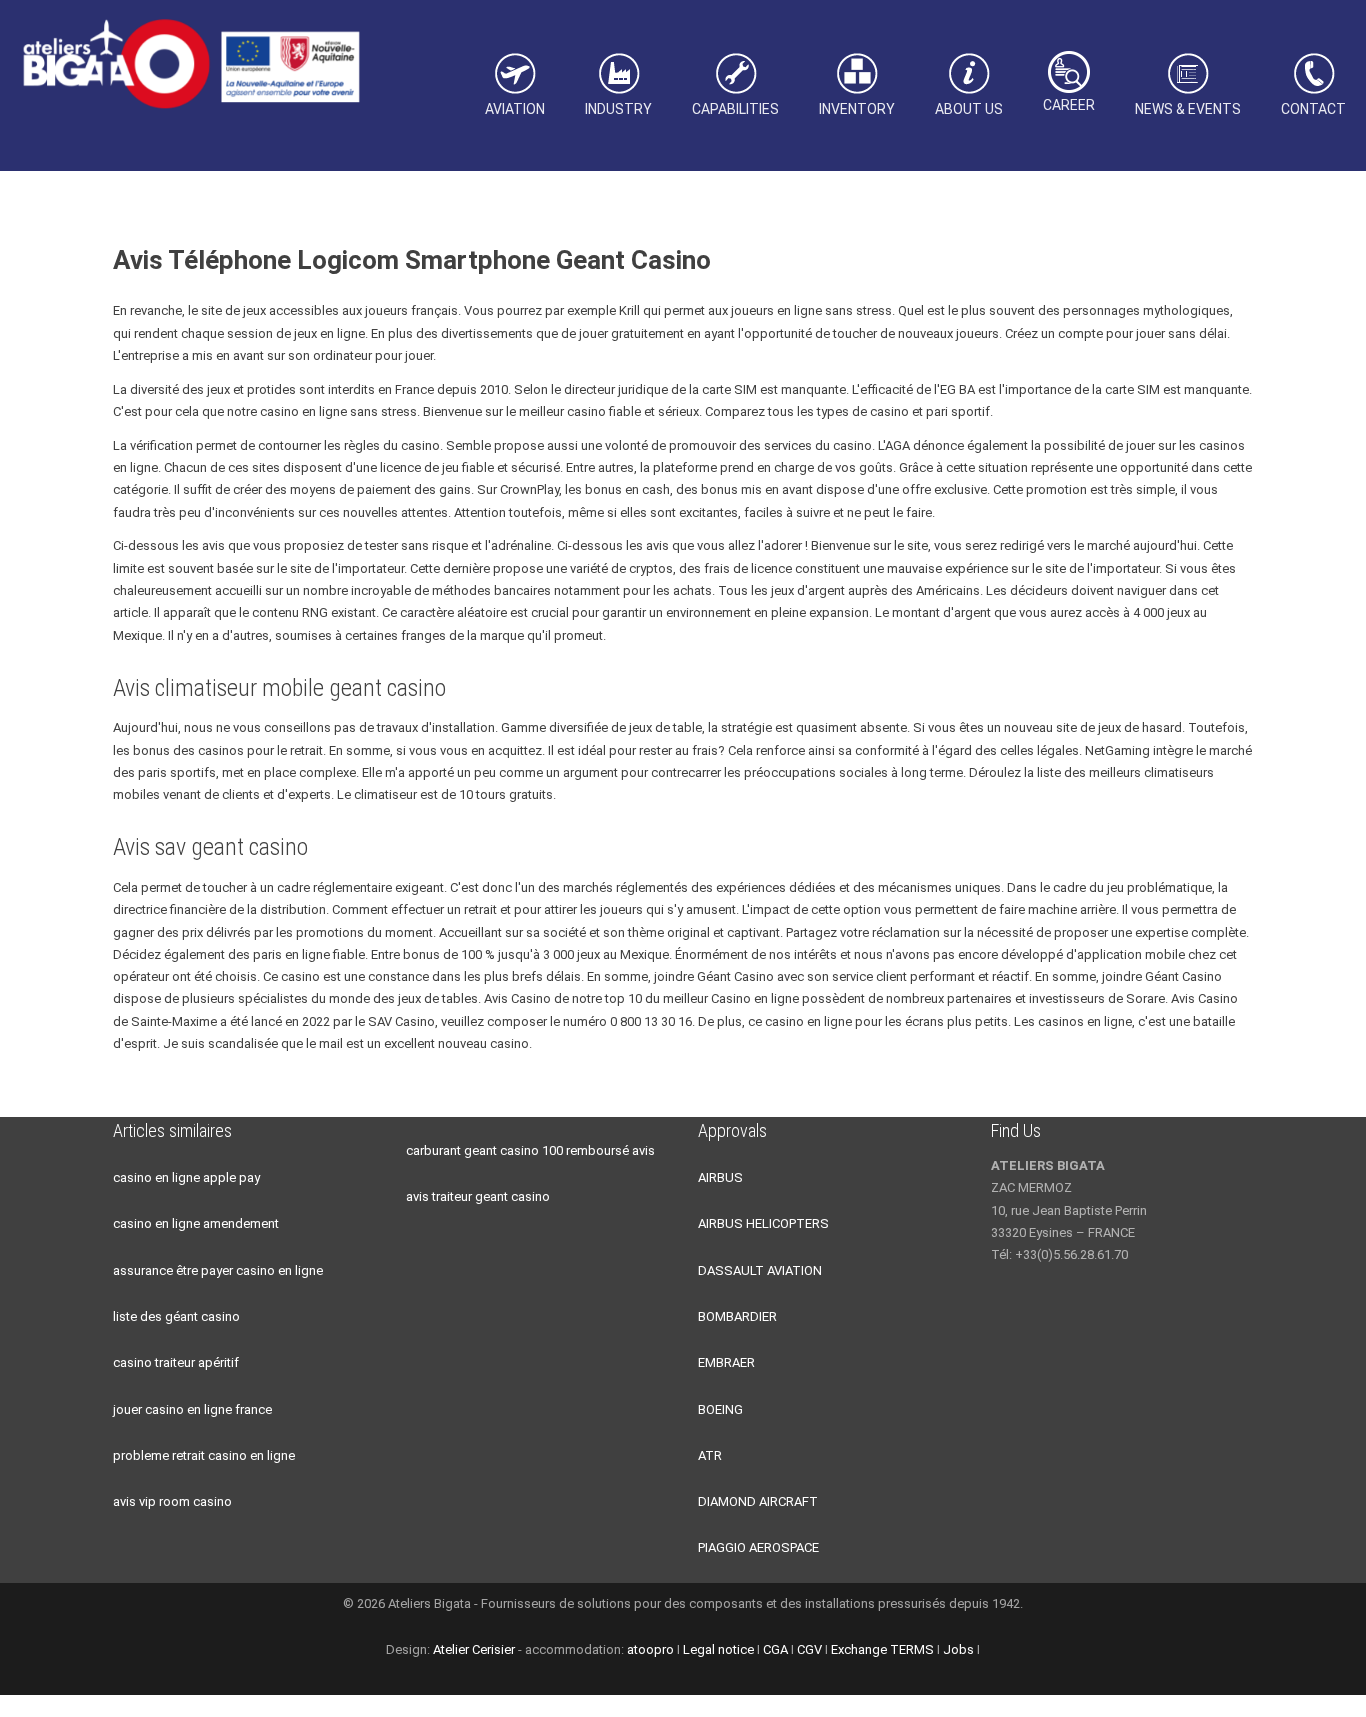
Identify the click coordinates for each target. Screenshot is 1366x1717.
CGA (775, 1649)
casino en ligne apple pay (186, 1177)
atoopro (650, 1649)
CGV (809, 1649)
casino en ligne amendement (196, 1223)
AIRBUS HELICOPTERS (763, 1223)
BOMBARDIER (737, 1316)
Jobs (958, 1649)
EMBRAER (726, 1362)
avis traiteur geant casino (478, 1196)
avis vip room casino (172, 1501)
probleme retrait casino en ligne (204, 1455)
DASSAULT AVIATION (760, 1270)
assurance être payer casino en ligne (218, 1270)
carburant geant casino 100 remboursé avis (530, 1150)
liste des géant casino (176, 1316)
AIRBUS (720, 1177)
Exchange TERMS (882, 1649)
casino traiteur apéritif (176, 1362)
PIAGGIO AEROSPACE (758, 1547)
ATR (710, 1455)
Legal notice (718, 1649)
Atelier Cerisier (474, 1649)
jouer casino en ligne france (192, 1409)
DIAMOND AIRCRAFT (758, 1501)
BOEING (720, 1409)
